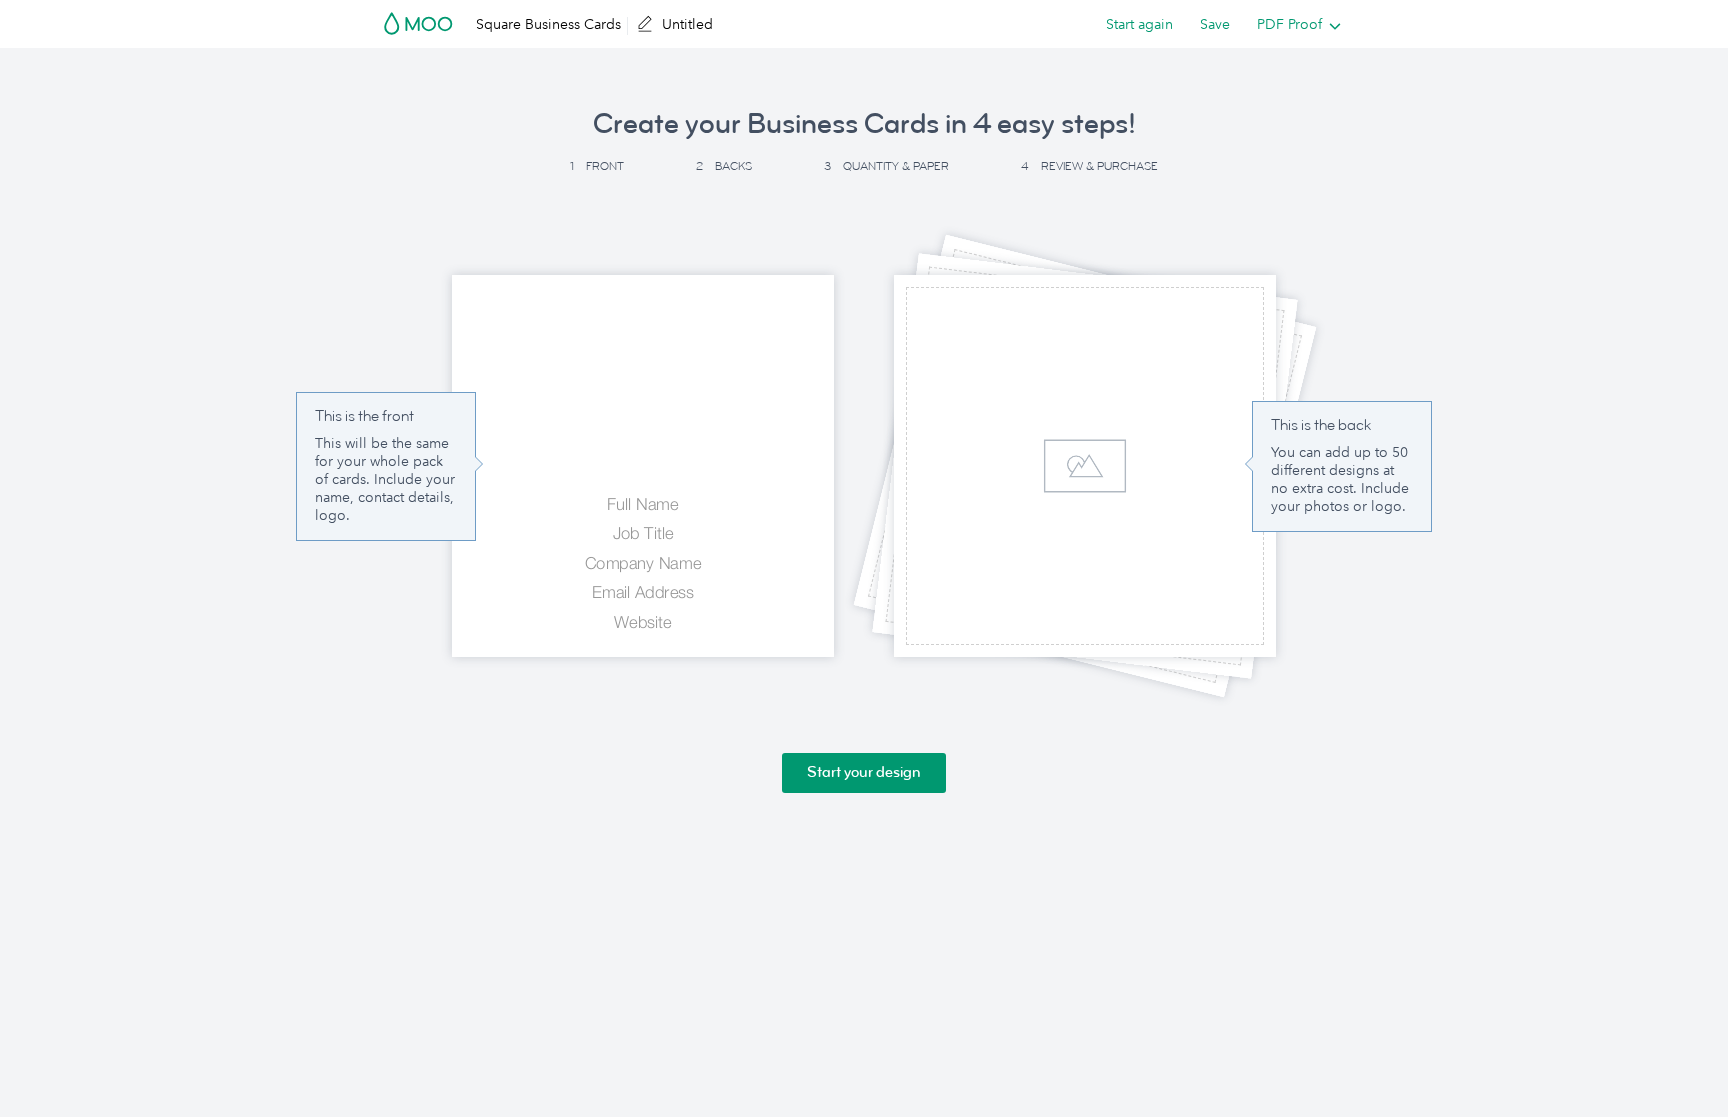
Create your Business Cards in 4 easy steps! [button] (864, 124)
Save (1215, 24)
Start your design (864, 772)
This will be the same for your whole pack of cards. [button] (382, 461)
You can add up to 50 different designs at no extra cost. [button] (1339, 470)
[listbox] (1294, 24)
